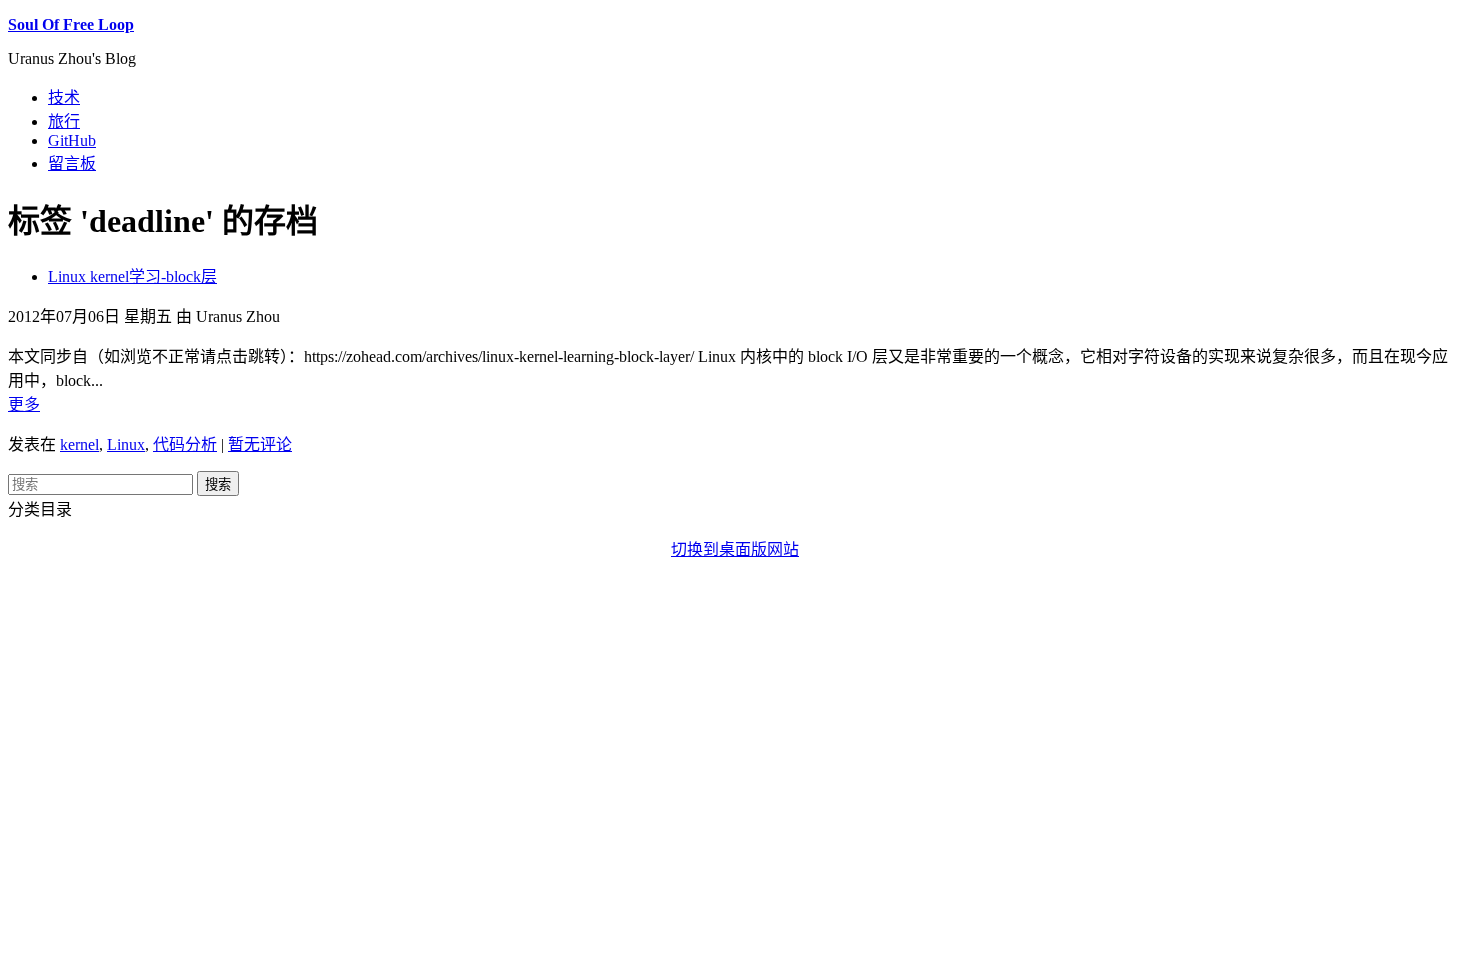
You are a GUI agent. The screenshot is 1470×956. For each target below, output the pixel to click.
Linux (126, 444)
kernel (79, 444)
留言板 (72, 163)
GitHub (72, 140)
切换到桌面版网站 (735, 549)
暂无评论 (260, 444)
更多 (24, 404)
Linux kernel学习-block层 (132, 276)
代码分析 (185, 444)
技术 (64, 97)
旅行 (64, 121)
